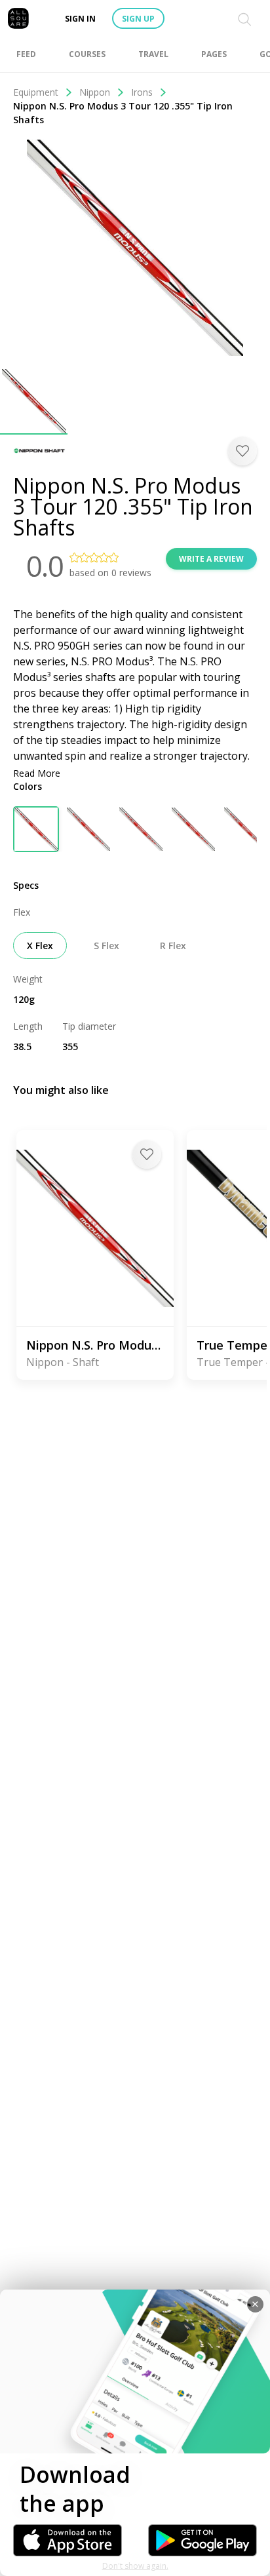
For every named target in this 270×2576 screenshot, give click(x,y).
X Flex (40, 946)
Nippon (95, 92)
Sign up (138, 19)
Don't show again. (135, 2566)
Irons (142, 92)
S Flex (106, 946)
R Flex (173, 946)
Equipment (36, 92)
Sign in (80, 19)
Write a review (211, 559)
